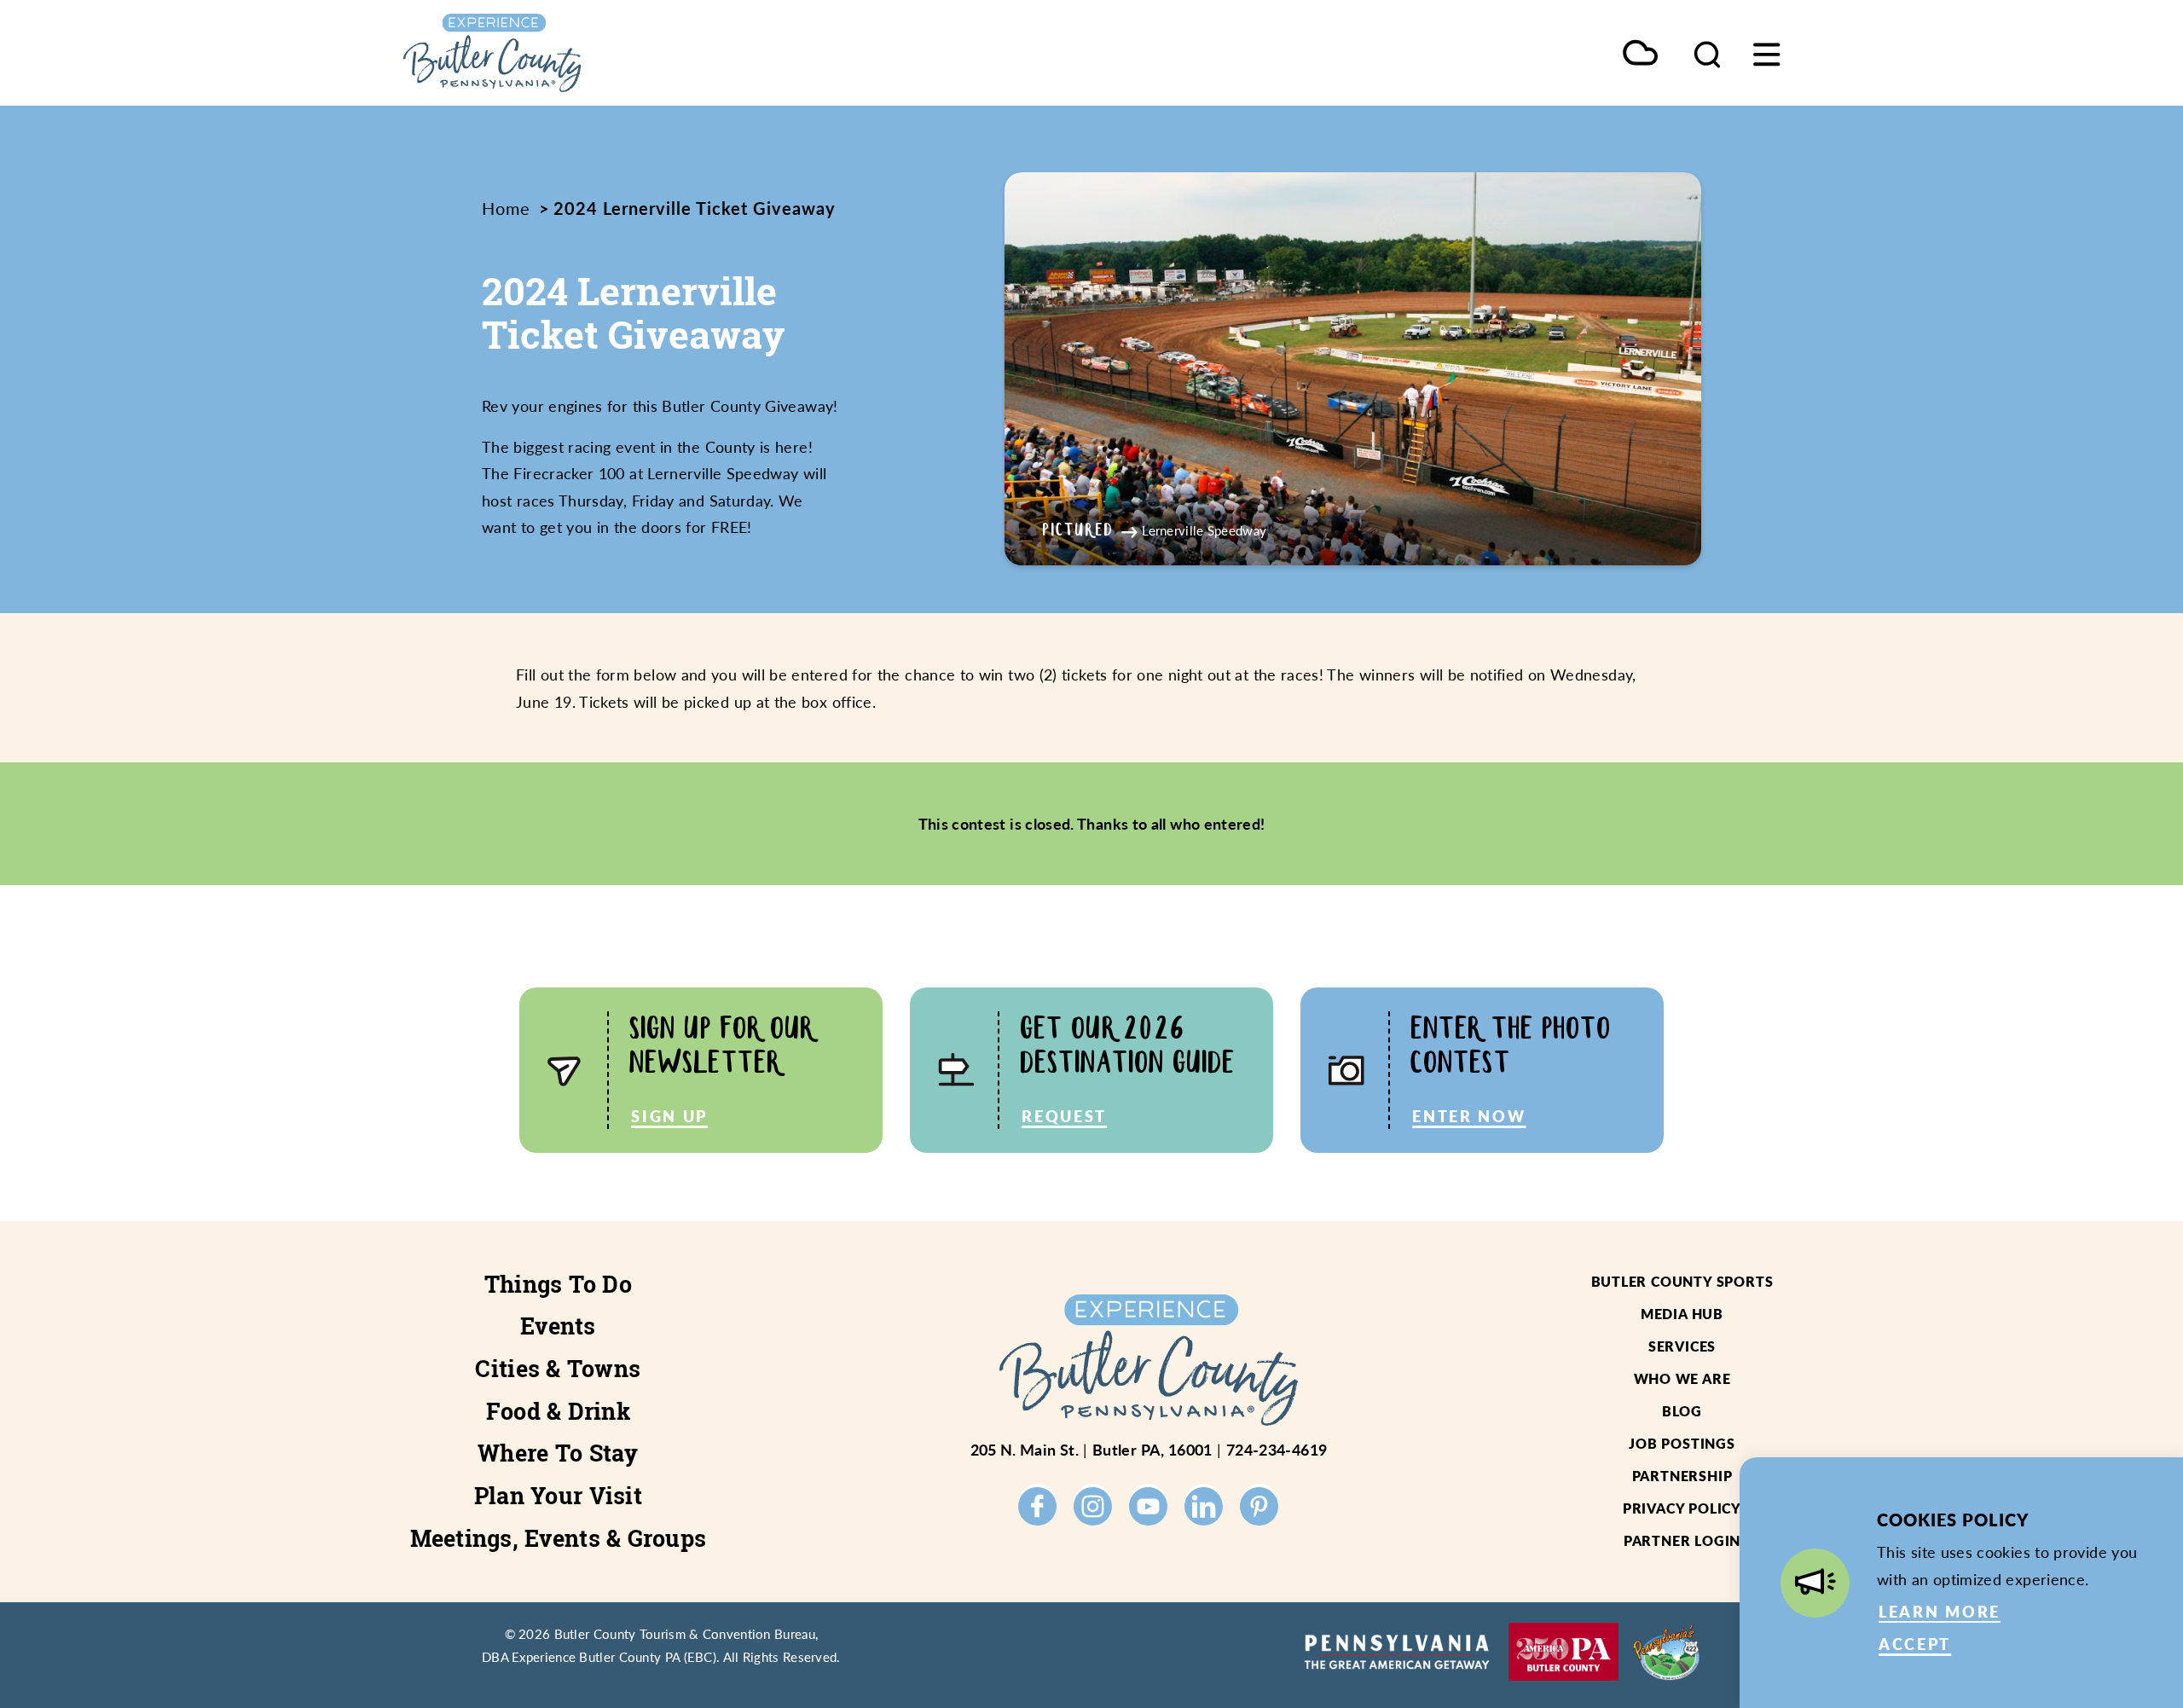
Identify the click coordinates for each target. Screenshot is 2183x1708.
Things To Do (558, 1284)
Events (558, 1326)
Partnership (1682, 1476)
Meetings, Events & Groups (559, 1538)
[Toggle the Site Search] (1707, 53)
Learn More (1940, 1611)
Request (1064, 1116)
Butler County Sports (1682, 1281)
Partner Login (1682, 1540)
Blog (1682, 1411)
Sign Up (669, 1116)
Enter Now (1469, 1116)
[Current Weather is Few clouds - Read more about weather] (1640, 54)
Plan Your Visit (558, 1496)
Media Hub (1682, 1314)
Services (1682, 1346)
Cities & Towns (558, 1369)
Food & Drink (558, 1411)
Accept (1915, 1644)
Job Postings (1682, 1443)
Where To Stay (558, 1453)
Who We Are (1682, 1378)
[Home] (571, 53)
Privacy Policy (1682, 1508)
